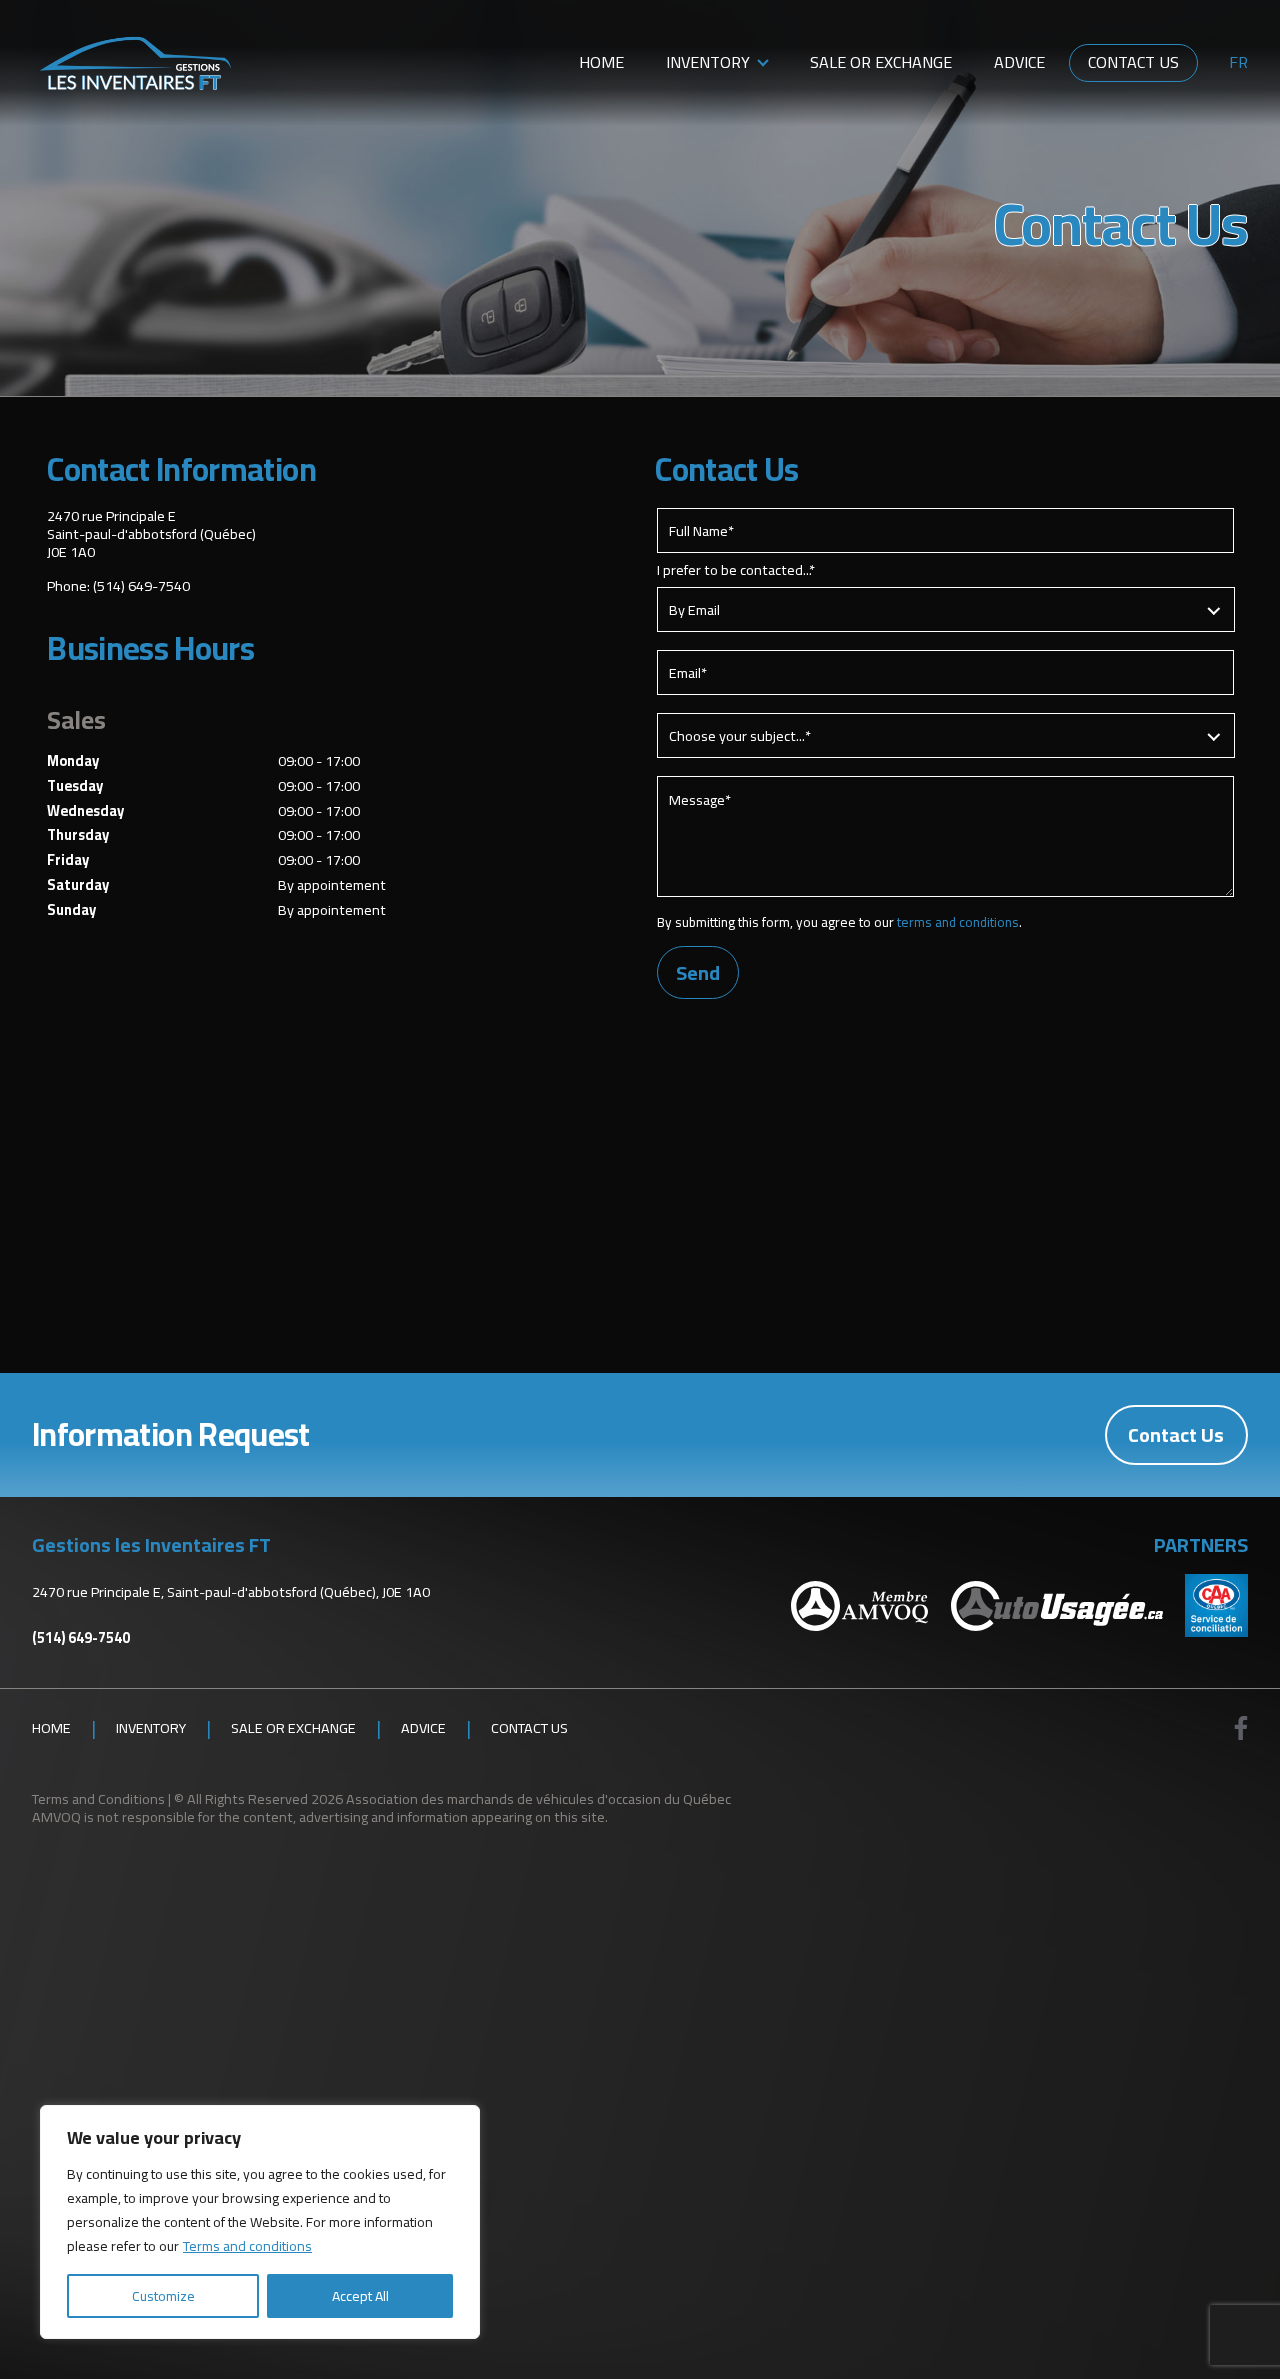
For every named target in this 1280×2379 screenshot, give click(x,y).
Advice (1019, 62)
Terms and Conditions (98, 1798)
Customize (163, 2296)
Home (601, 62)
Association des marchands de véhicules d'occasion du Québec (538, 1798)
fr (1238, 63)
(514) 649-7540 (141, 585)
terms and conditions (958, 922)
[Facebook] (1241, 1728)
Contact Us (1133, 62)
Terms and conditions (247, 2246)
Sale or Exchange (881, 62)
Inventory (708, 62)
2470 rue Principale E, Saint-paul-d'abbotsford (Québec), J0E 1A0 (231, 1591)
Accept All (360, 2296)
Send (698, 972)
